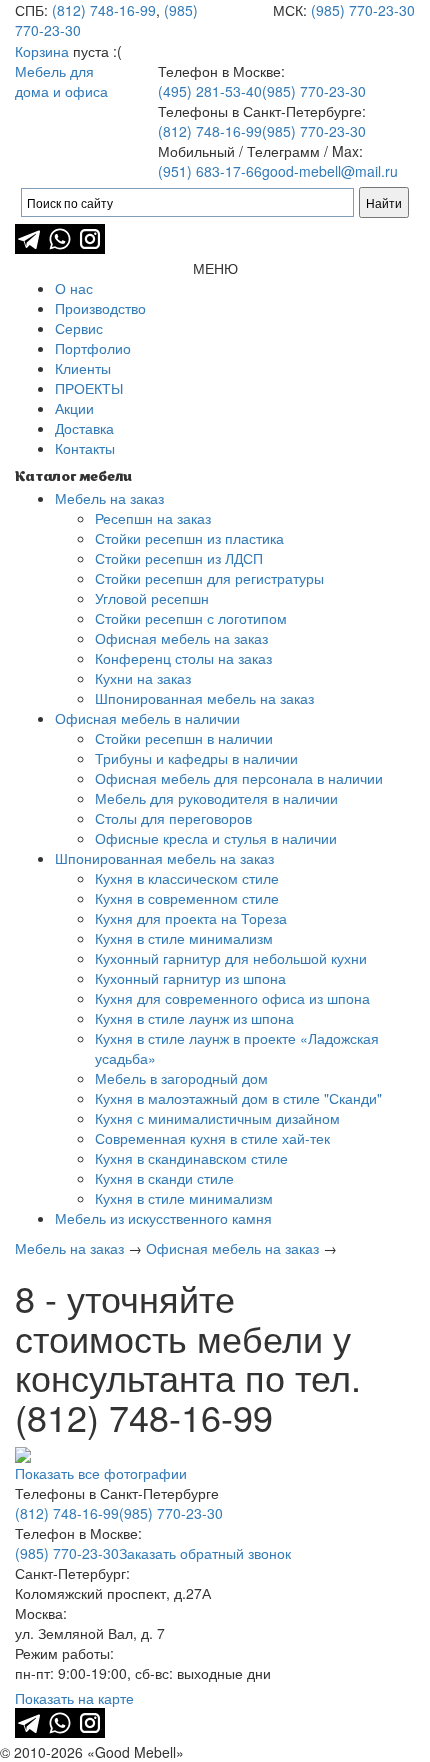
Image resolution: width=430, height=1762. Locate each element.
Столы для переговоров (173, 818)
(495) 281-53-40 (210, 91)
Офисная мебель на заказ (181, 638)
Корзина (42, 51)
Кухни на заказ (143, 678)
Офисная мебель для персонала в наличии (239, 778)
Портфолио (93, 348)
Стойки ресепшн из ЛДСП (179, 558)
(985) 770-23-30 (363, 10)
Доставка (84, 428)
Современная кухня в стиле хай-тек (212, 1138)
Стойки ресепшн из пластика (189, 538)
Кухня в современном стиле (187, 898)
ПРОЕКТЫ (89, 388)
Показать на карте (74, 1698)
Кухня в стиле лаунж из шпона (194, 1018)
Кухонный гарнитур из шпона (190, 978)
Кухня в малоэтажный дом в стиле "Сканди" (238, 1098)
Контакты (85, 448)
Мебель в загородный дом (181, 1078)
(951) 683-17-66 (210, 171)
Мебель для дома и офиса (61, 81)
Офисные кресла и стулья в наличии (216, 838)
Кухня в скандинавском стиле (191, 1158)
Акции (74, 408)
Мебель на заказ (109, 498)
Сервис (79, 328)
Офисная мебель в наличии (147, 718)
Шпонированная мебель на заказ (204, 698)
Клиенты (83, 368)
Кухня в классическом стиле (187, 878)
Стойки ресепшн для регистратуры (209, 578)
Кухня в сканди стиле (164, 1178)
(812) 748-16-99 (104, 10)
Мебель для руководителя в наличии (216, 798)
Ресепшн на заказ (153, 518)
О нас (74, 288)
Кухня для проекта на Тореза (191, 918)
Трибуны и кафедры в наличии (196, 758)
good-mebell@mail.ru (330, 171)
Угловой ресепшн (152, 598)
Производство (100, 308)
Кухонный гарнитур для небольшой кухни (231, 958)
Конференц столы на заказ (183, 658)
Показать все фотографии (101, 1473)
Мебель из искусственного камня (163, 1218)
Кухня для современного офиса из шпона (232, 998)
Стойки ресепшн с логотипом (191, 618)
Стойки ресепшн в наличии (184, 738)
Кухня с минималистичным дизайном (217, 1118)
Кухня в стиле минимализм (184, 938)
